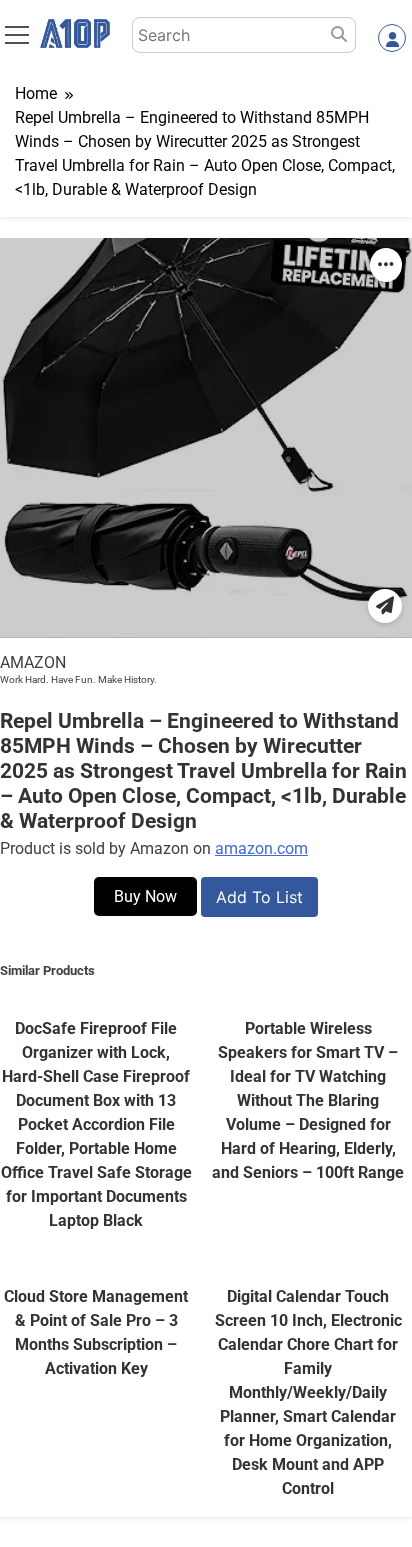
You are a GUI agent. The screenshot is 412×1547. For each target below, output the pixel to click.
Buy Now (145, 896)
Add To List (259, 897)
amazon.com (261, 848)
